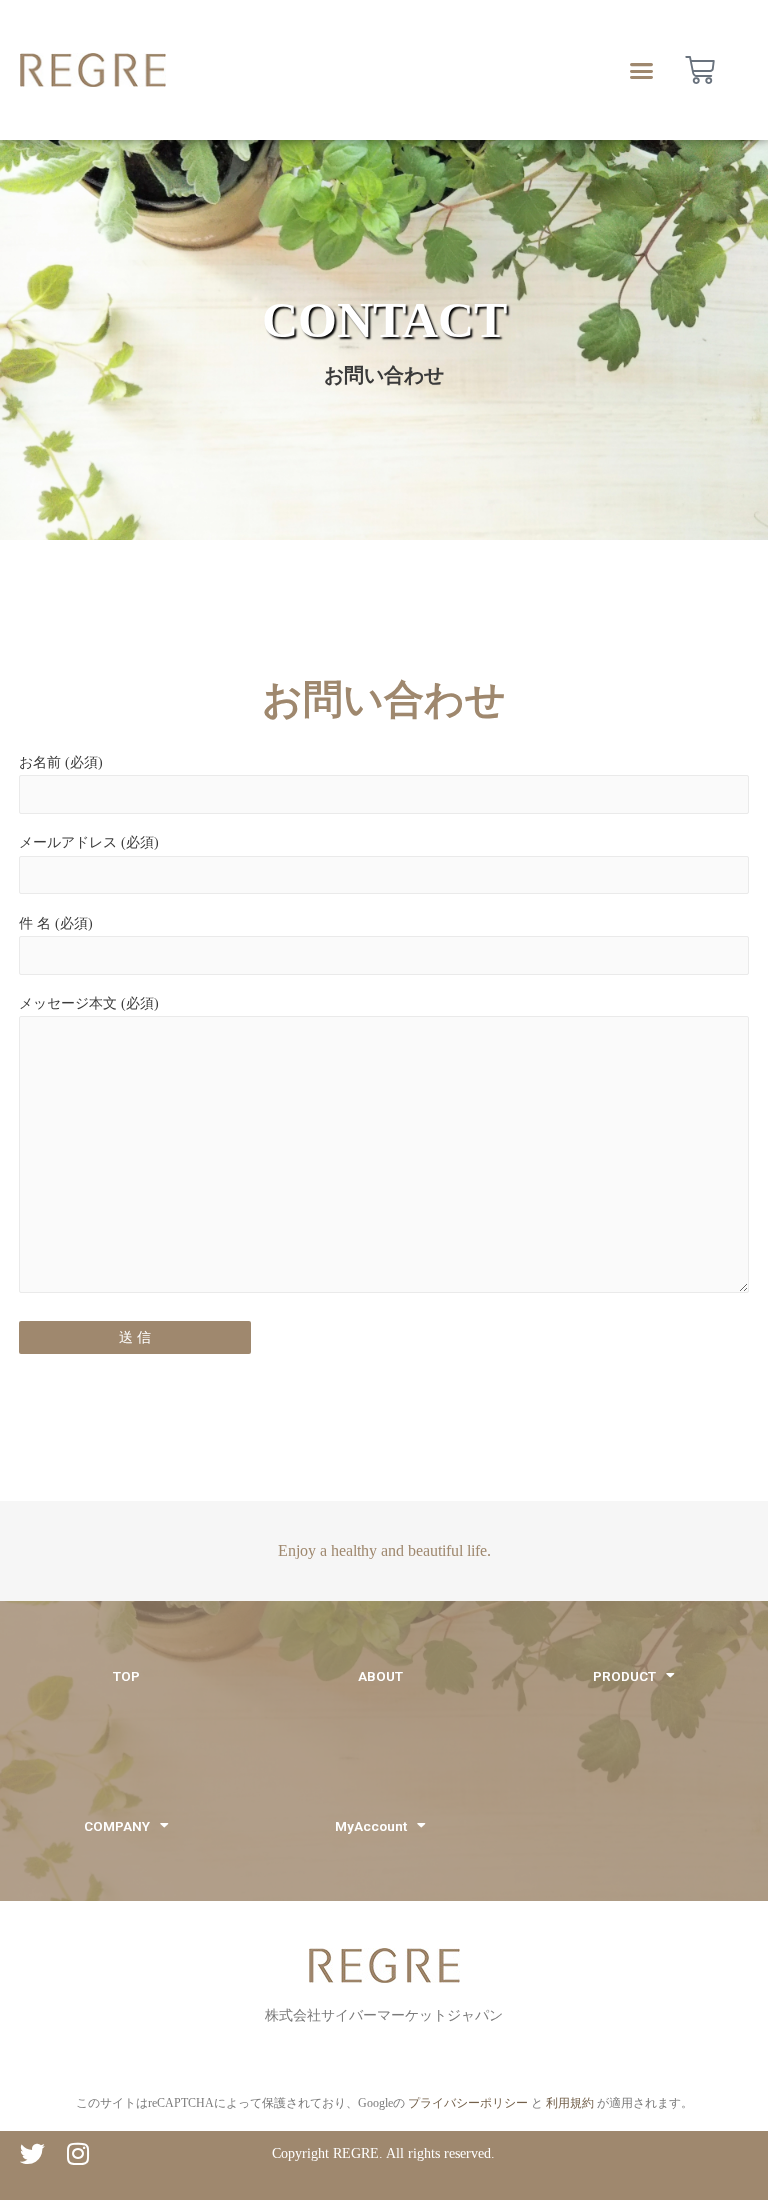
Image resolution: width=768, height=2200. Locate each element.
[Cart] (700, 70)
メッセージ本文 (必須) (89, 1003)
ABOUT (380, 1676)
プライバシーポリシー (468, 2103)
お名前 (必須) (61, 762)
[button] (642, 70)
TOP (126, 1676)
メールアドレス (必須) (89, 842)
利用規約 (570, 2103)
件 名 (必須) (56, 923)
